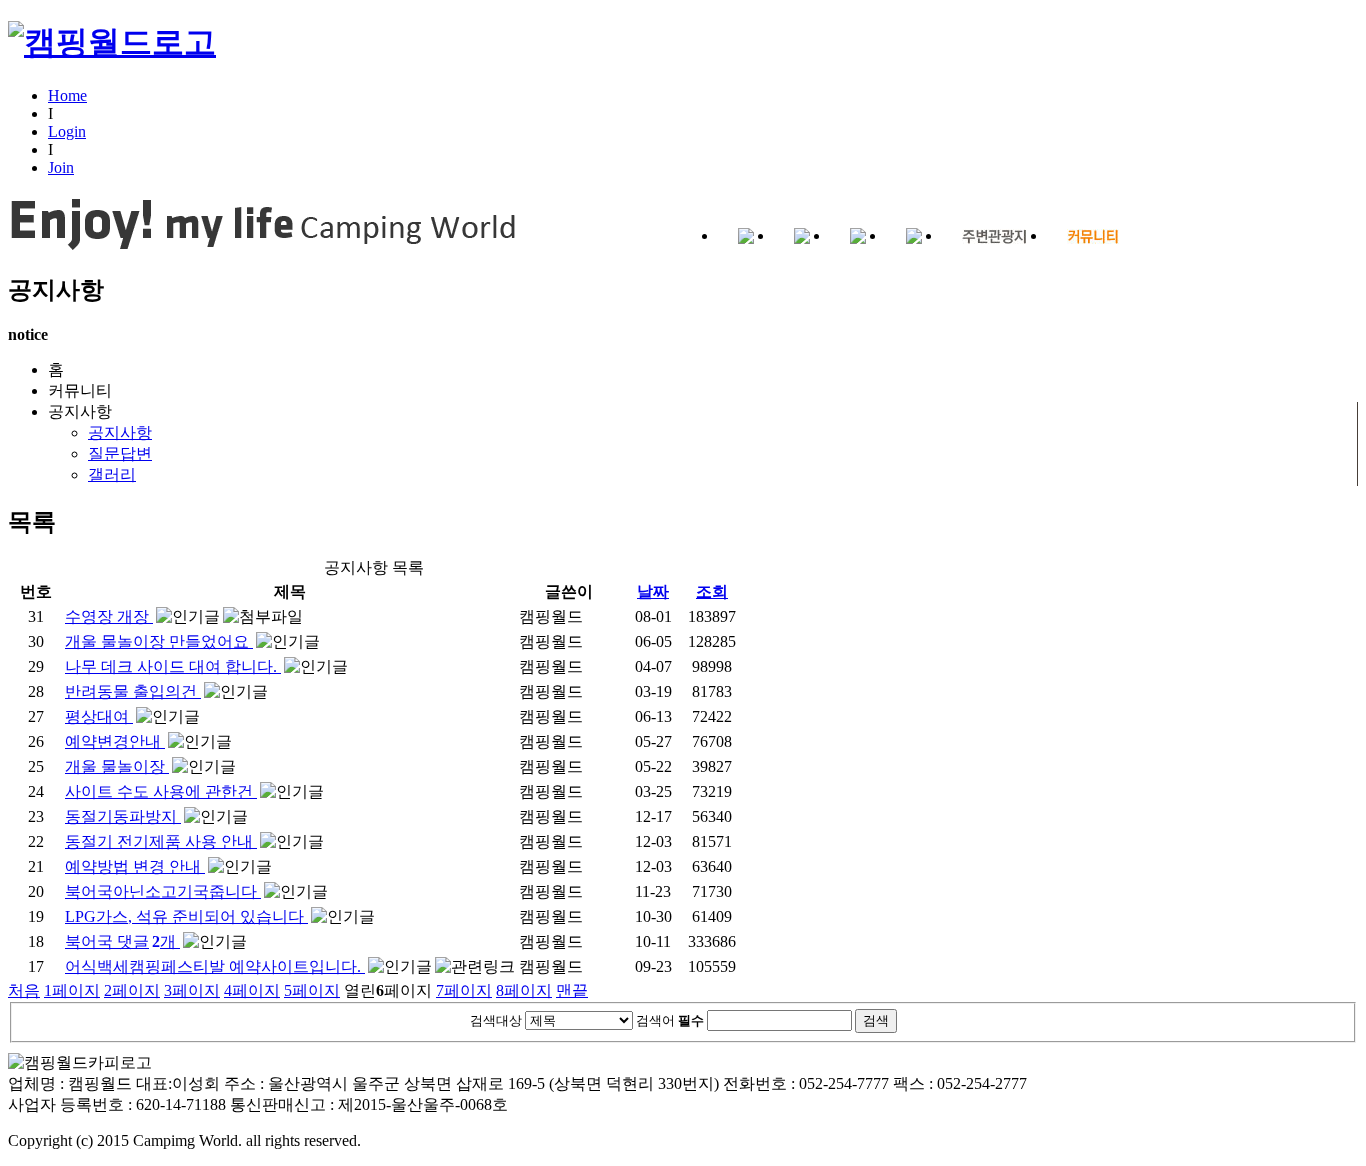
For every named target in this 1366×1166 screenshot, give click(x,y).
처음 (24, 990)
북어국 (120, 941)
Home (67, 95)
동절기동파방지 (123, 816)
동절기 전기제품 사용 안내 (161, 841)
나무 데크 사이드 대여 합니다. (173, 666)
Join (61, 167)
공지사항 (100, 443)
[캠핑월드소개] (746, 237)
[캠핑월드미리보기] (802, 237)
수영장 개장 (109, 616)
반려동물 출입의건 (133, 691)
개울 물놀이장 (117, 766)
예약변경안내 (115, 741)
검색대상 (496, 1020)
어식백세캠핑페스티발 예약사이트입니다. (215, 966)
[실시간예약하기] (914, 237)
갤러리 (112, 474)
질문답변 (120, 453)
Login (67, 131)
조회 (712, 591)
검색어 (670, 1020)
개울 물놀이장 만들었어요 (159, 641)
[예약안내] (858, 237)
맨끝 (572, 990)
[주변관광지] (994, 237)
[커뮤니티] (1093, 237)
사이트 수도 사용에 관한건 (161, 791)
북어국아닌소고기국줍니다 (163, 891)
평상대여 (99, 716)
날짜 (653, 591)
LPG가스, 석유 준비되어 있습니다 (186, 916)
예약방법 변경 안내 (135, 866)
